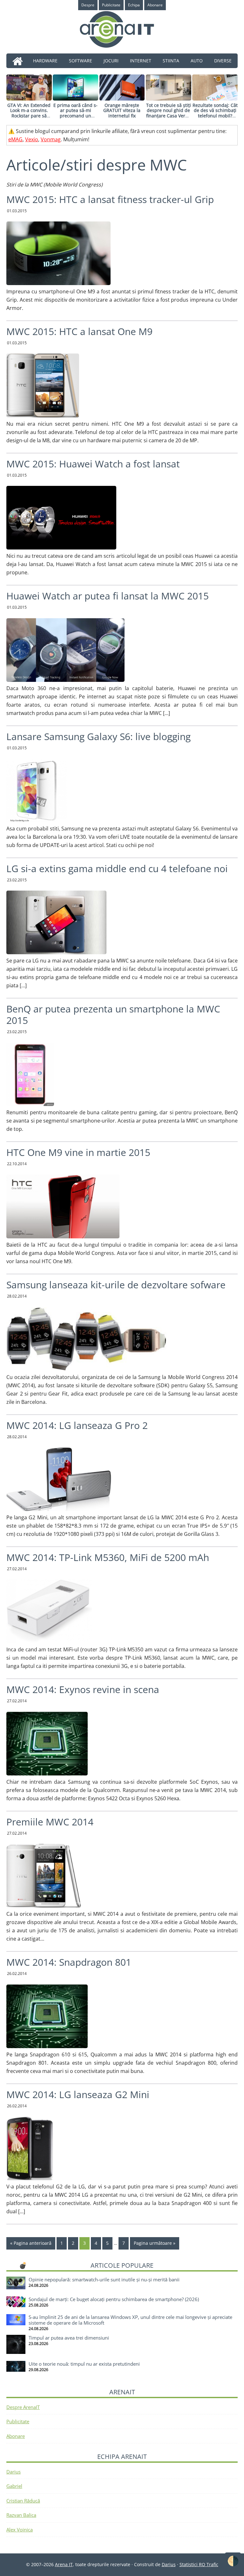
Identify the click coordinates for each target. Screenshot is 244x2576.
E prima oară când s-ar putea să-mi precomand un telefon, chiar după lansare (75, 116)
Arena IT (122, 29)
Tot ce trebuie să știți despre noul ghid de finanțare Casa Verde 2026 (169, 113)
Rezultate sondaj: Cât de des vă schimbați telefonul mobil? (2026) (215, 113)
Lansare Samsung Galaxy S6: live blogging (98, 736)
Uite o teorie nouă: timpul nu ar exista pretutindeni (84, 2364)
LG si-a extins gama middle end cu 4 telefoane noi (117, 868)
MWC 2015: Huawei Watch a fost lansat (93, 464)
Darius (14, 2472)
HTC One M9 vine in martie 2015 (78, 1152)
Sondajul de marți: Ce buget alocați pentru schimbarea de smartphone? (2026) (114, 2299)
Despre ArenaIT (23, 2407)
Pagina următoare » (155, 2243)
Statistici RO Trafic (199, 2564)
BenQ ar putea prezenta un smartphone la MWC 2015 (113, 1015)
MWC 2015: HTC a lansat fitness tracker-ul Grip (110, 199)
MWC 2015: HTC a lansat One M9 (79, 331)
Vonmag (51, 139)
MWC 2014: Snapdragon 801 (69, 1962)
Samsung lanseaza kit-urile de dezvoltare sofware (116, 1285)
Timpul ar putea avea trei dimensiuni (69, 2338)
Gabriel (14, 2486)
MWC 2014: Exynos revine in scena (83, 1689)
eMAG (15, 139)
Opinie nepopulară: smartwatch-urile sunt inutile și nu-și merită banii (104, 2279)
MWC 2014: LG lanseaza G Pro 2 (77, 1425)
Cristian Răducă (23, 2501)
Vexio (32, 139)
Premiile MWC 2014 (50, 1822)
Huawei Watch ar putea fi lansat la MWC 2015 (108, 596)
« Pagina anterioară (31, 2243)
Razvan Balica (21, 2515)
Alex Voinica (20, 2530)
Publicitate (18, 2421)
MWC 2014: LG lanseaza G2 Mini (78, 2094)
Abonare (16, 2436)
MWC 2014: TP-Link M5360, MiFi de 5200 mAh (108, 1557)
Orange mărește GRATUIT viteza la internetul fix (122, 111)
